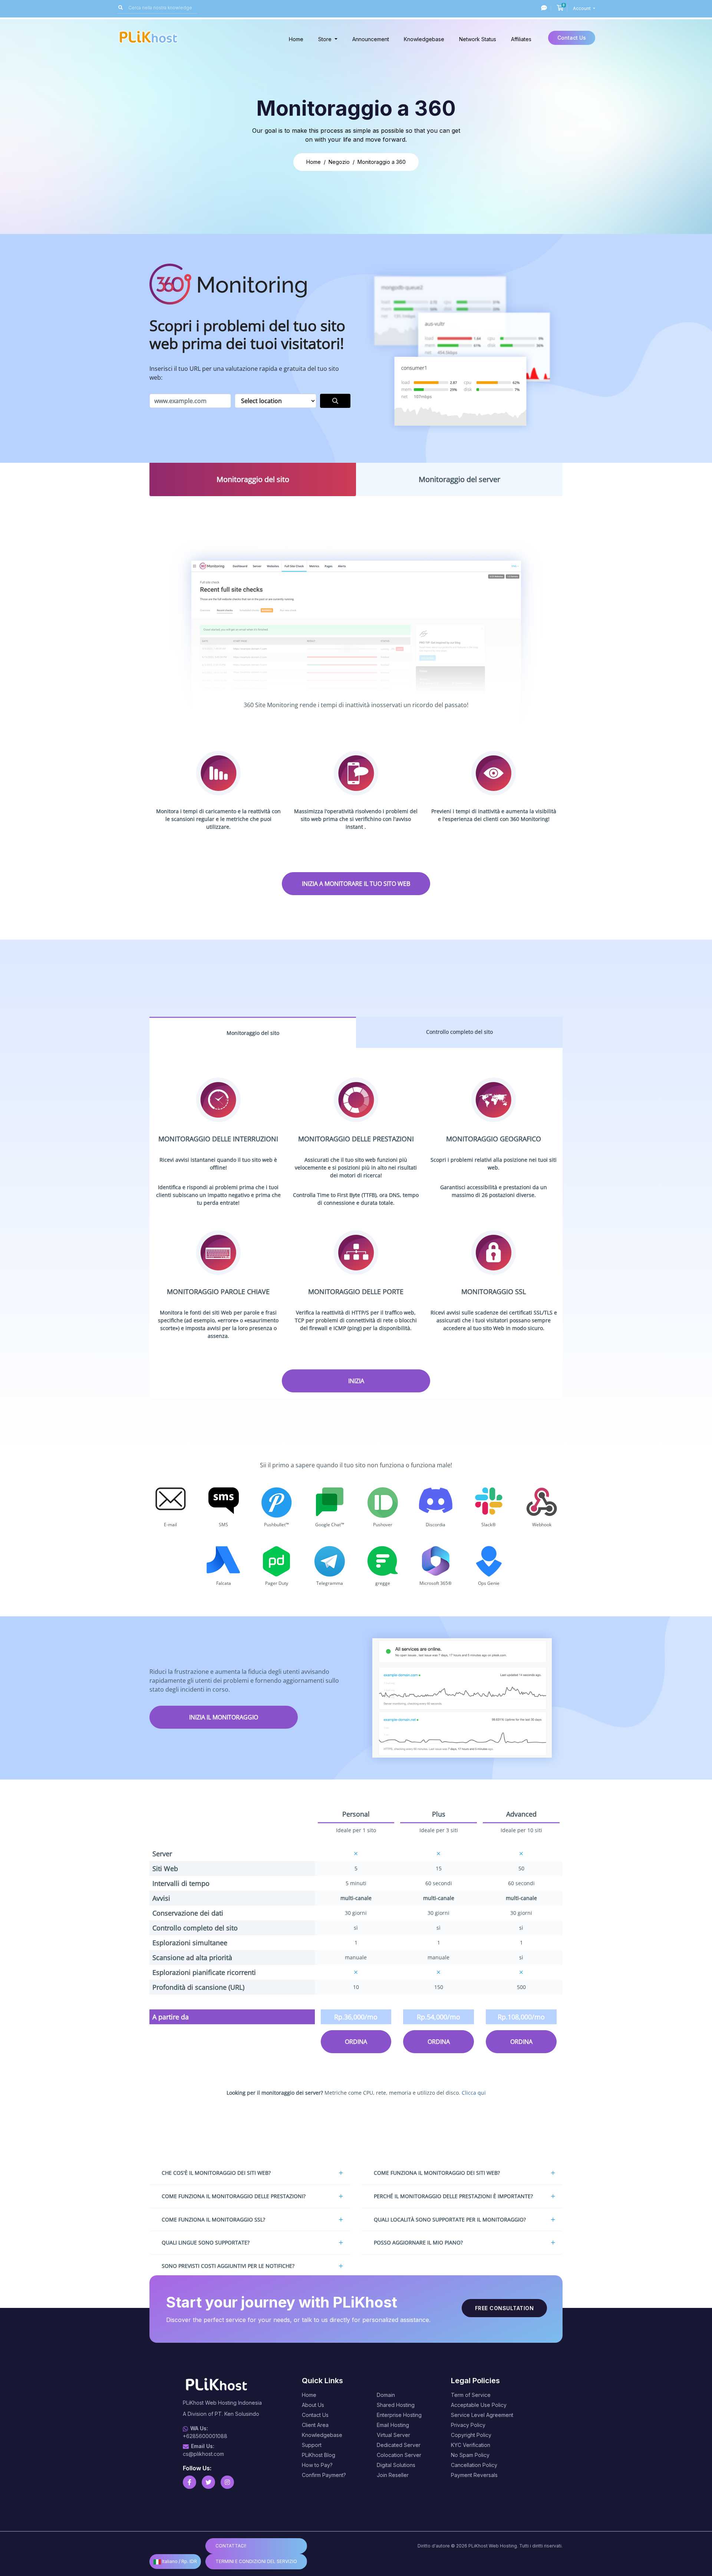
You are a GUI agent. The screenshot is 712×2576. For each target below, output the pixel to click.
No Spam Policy (470, 2455)
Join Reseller (393, 2475)
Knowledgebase (424, 39)
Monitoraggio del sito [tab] (253, 479)
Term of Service (471, 2395)
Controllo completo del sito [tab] (459, 1032)
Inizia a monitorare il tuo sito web (356, 884)
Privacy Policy (468, 2425)
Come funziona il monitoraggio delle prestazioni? (234, 2196)
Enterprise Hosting (399, 2415)
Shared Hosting (396, 2405)
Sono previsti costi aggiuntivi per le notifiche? (228, 2266)
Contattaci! (231, 2546)
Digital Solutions (396, 2465)
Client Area (315, 2425)
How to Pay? (317, 2465)
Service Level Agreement (482, 2415)
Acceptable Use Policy (479, 2405)
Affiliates (521, 39)
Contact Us (572, 38)
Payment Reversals (474, 2475)
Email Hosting (393, 2425)
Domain (386, 2395)
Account (582, 8)
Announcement (371, 39)
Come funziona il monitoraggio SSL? (213, 2219)
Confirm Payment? (324, 2475)
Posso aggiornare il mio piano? (418, 2242)
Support (312, 2445)
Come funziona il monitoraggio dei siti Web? (437, 2173)
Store (326, 39)
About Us (313, 2405)
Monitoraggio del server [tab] (459, 479)
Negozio (339, 162)
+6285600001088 (205, 2436)
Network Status (478, 39)
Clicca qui (474, 2093)
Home (296, 39)
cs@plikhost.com (203, 2454)
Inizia (356, 1381)
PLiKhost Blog (319, 2455)
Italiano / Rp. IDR (179, 2561)
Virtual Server (393, 2435)
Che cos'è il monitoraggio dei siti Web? (216, 2173)
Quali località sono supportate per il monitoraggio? (450, 2219)
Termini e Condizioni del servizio (256, 2561)
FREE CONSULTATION (505, 2308)
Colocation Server (399, 2455)
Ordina (356, 2042)
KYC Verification (471, 2445)
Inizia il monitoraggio (224, 1717)
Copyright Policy (471, 2435)
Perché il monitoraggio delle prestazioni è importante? (453, 2196)
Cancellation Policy (474, 2465)
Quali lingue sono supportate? (206, 2242)
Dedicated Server (399, 2445)
